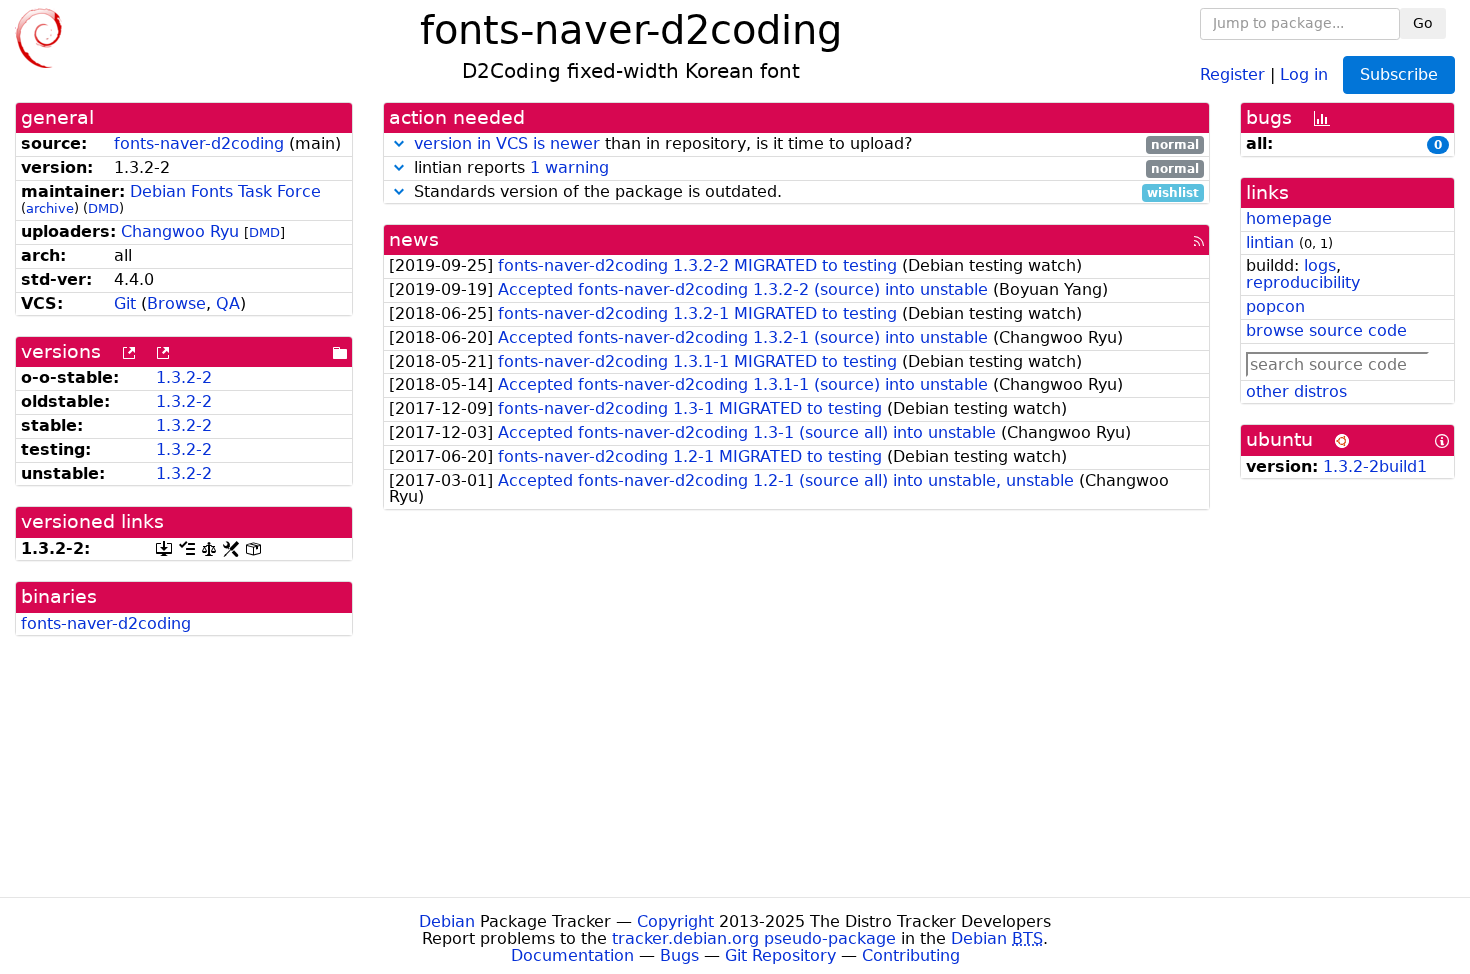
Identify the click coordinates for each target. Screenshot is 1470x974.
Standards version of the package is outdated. (804, 192)
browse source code (1326, 330)
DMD (103, 208)
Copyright (675, 921)
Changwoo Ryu (180, 231)
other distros (1296, 391)
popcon (1275, 306)
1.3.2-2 (184, 377)
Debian (447, 921)
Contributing (911, 955)
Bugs (679, 955)
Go (1423, 23)
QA (228, 303)
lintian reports (804, 168)
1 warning (569, 167)
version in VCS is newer (507, 143)
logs (1320, 265)
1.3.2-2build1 (1375, 466)
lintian (1270, 242)
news (414, 239)
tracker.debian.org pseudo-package (754, 938)
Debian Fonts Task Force (225, 191)
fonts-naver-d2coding (199, 143)
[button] (399, 143)
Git (125, 303)
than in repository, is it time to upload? (807, 144)
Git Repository (780, 955)
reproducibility (1303, 282)
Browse (176, 303)
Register (1232, 73)
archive (50, 208)
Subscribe (1399, 74)
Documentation (572, 955)
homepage (1289, 218)
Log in (1304, 73)
